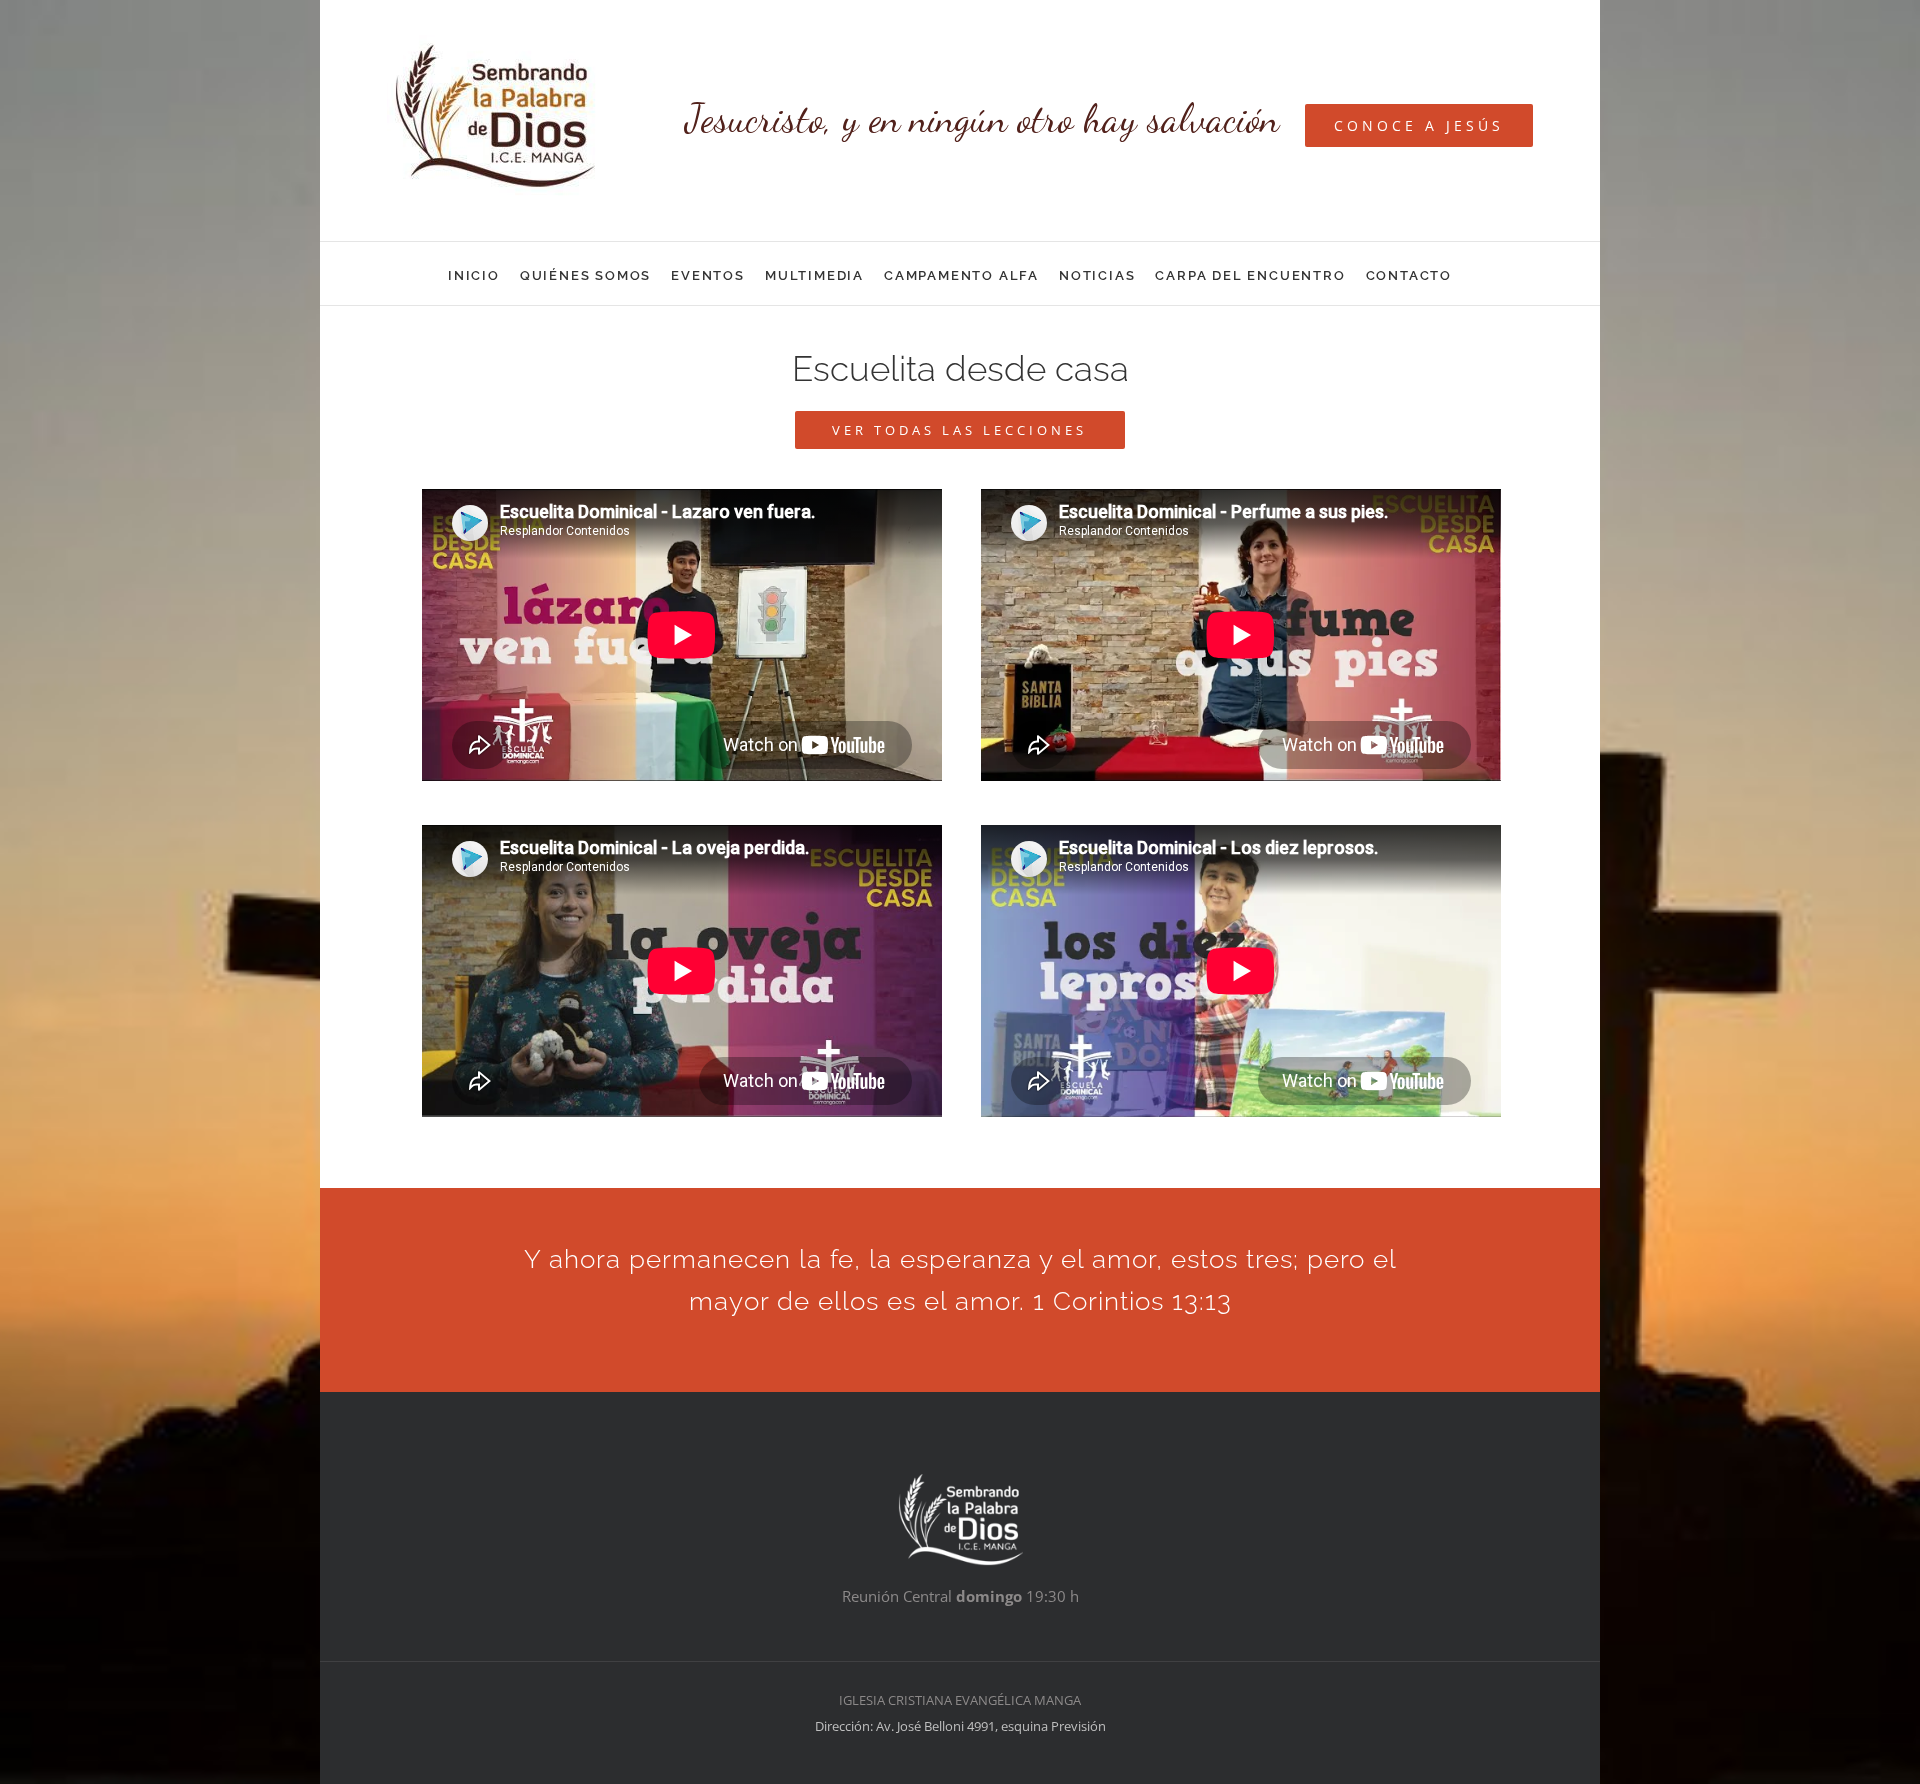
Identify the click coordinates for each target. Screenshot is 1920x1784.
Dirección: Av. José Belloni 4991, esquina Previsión (960, 1726)
